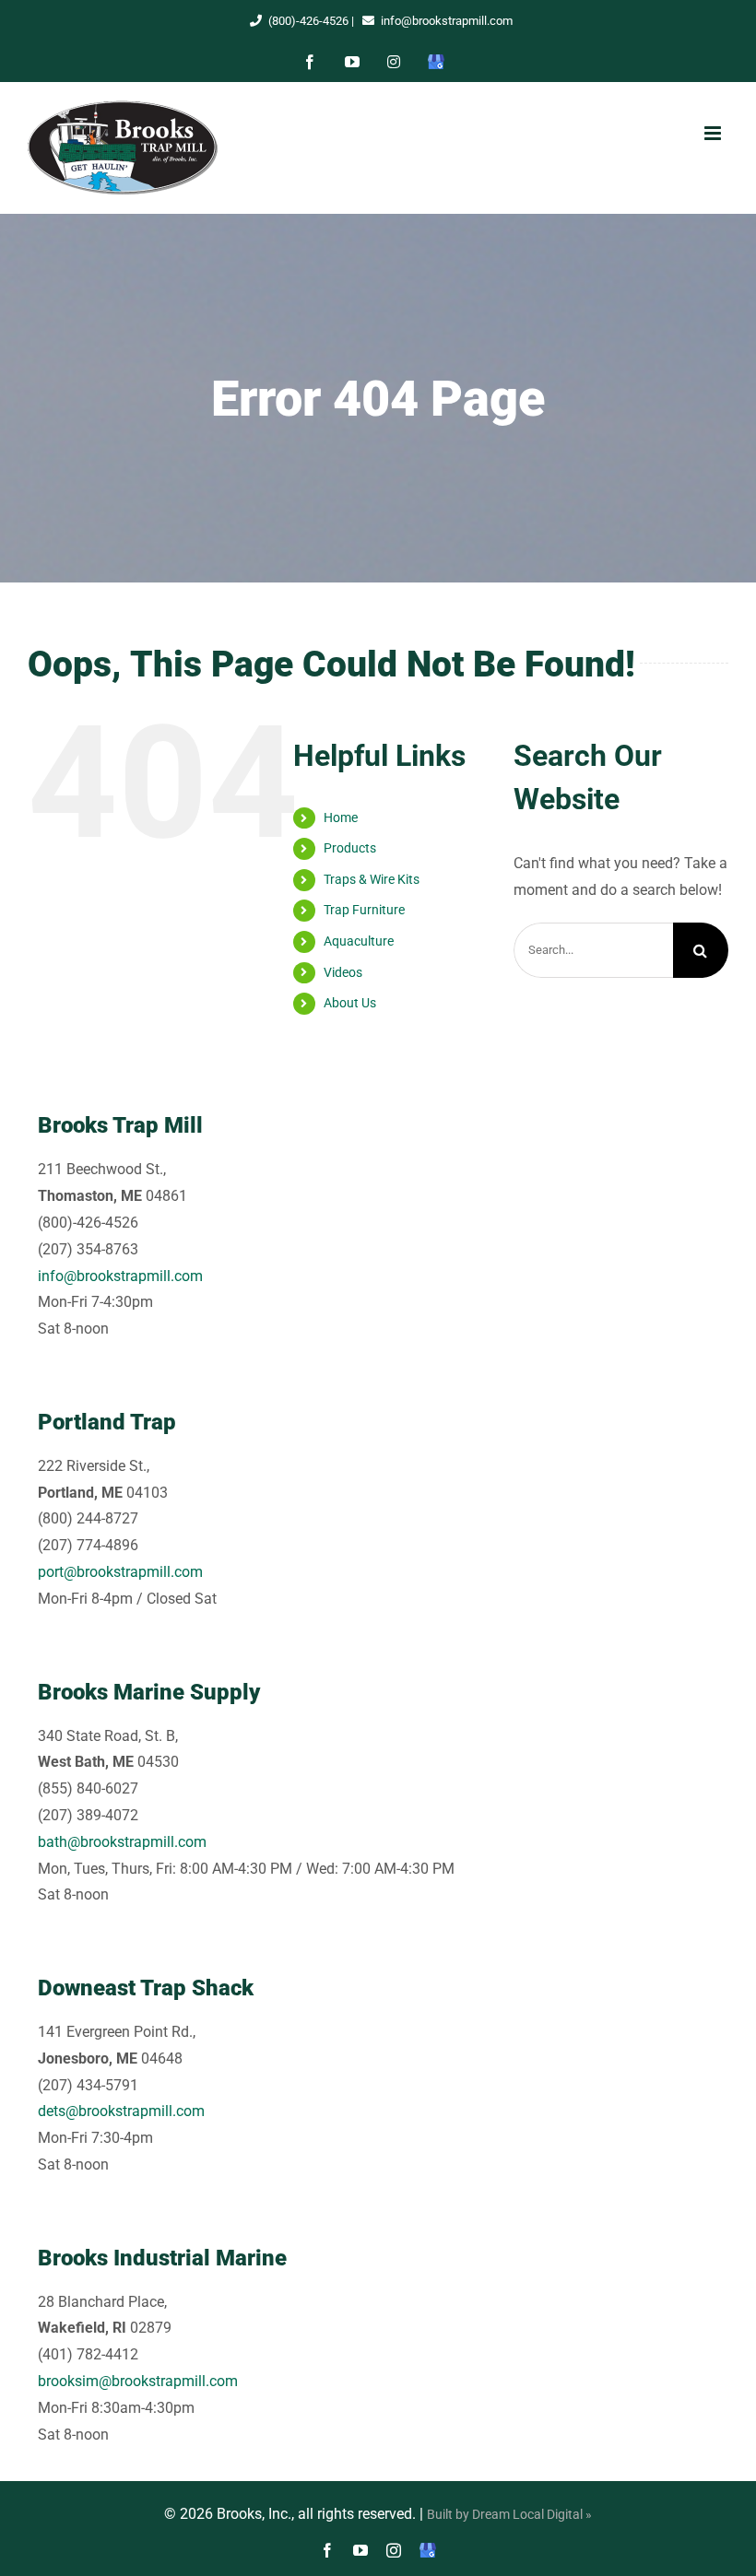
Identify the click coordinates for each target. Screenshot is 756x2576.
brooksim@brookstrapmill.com (138, 2381)
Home (341, 817)
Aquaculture (359, 941)
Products (350, 848)
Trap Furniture (364, 910)
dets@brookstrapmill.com (121, 2111)
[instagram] (394, 2550)
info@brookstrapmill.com (447, 21)
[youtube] (360, 2550)
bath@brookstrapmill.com (122, 1842)
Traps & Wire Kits (372, 879)
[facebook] (327, 2550)
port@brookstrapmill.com (120, 1572)
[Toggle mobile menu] (712, 133)
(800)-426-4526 (308, 21)
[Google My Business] (428, 2550)
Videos (343, 972)
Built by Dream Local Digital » (509, 2514)
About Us (350, 1003)
